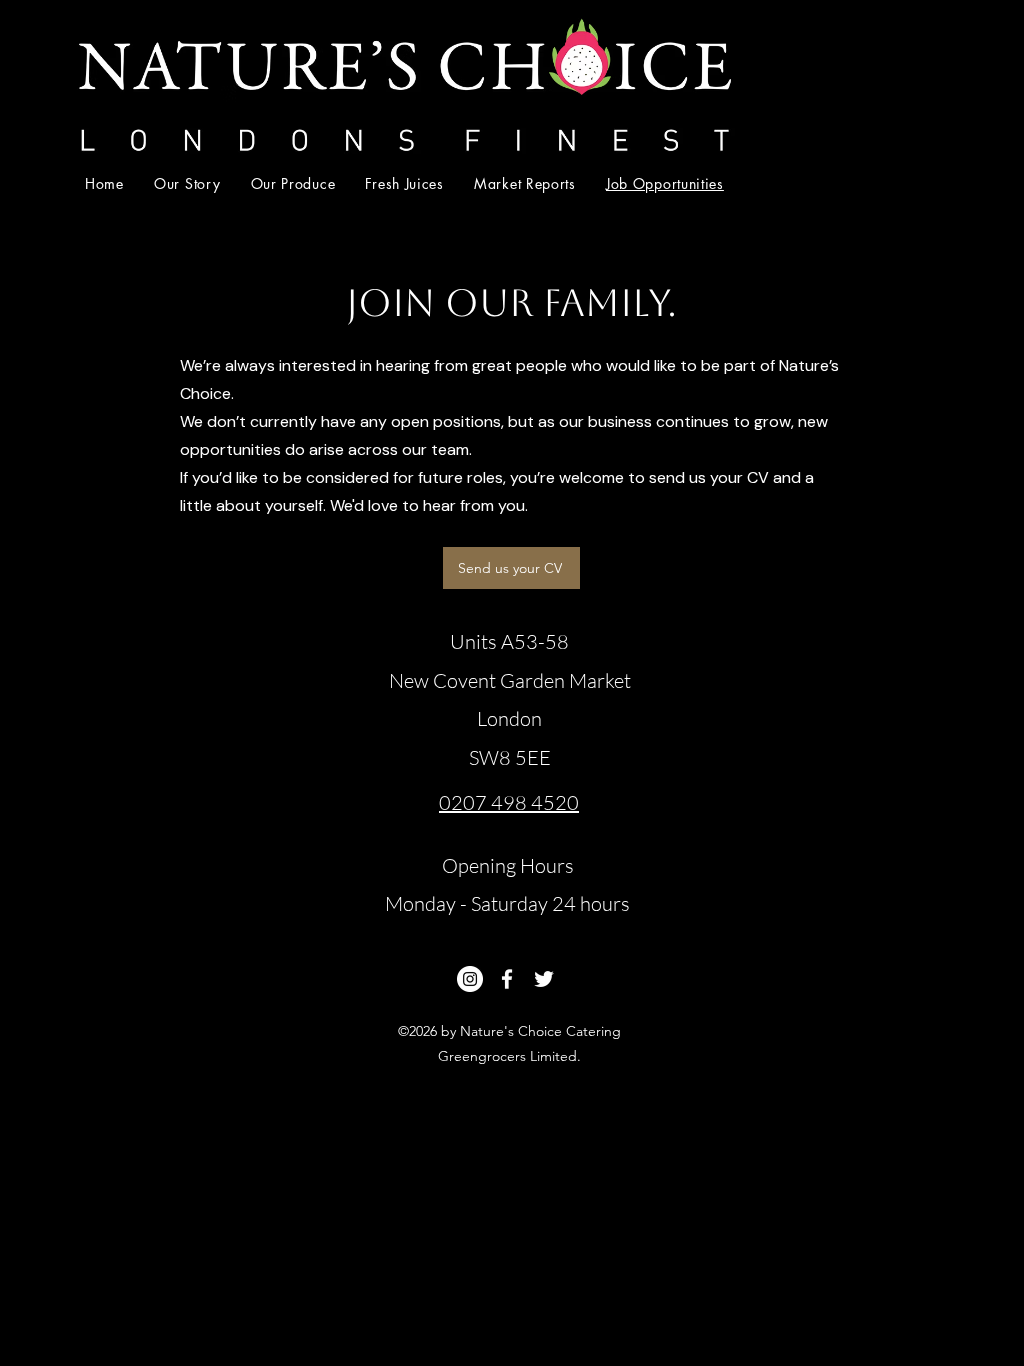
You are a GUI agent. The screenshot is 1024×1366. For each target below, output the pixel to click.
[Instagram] (470, 979)
